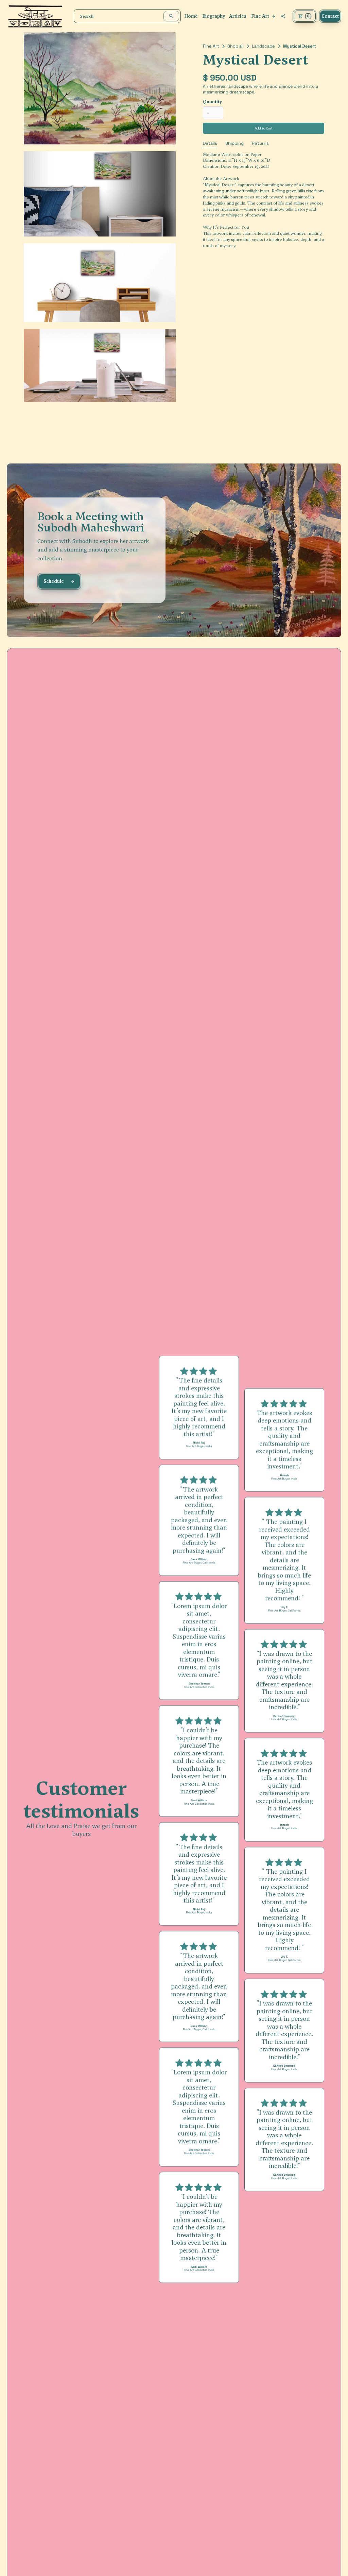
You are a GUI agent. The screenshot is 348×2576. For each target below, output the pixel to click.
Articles (238, 16)
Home (191, 16)
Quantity (212, 102)
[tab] (210, 144)
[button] (264, 16)
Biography (214, 16)
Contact (330, 16)
